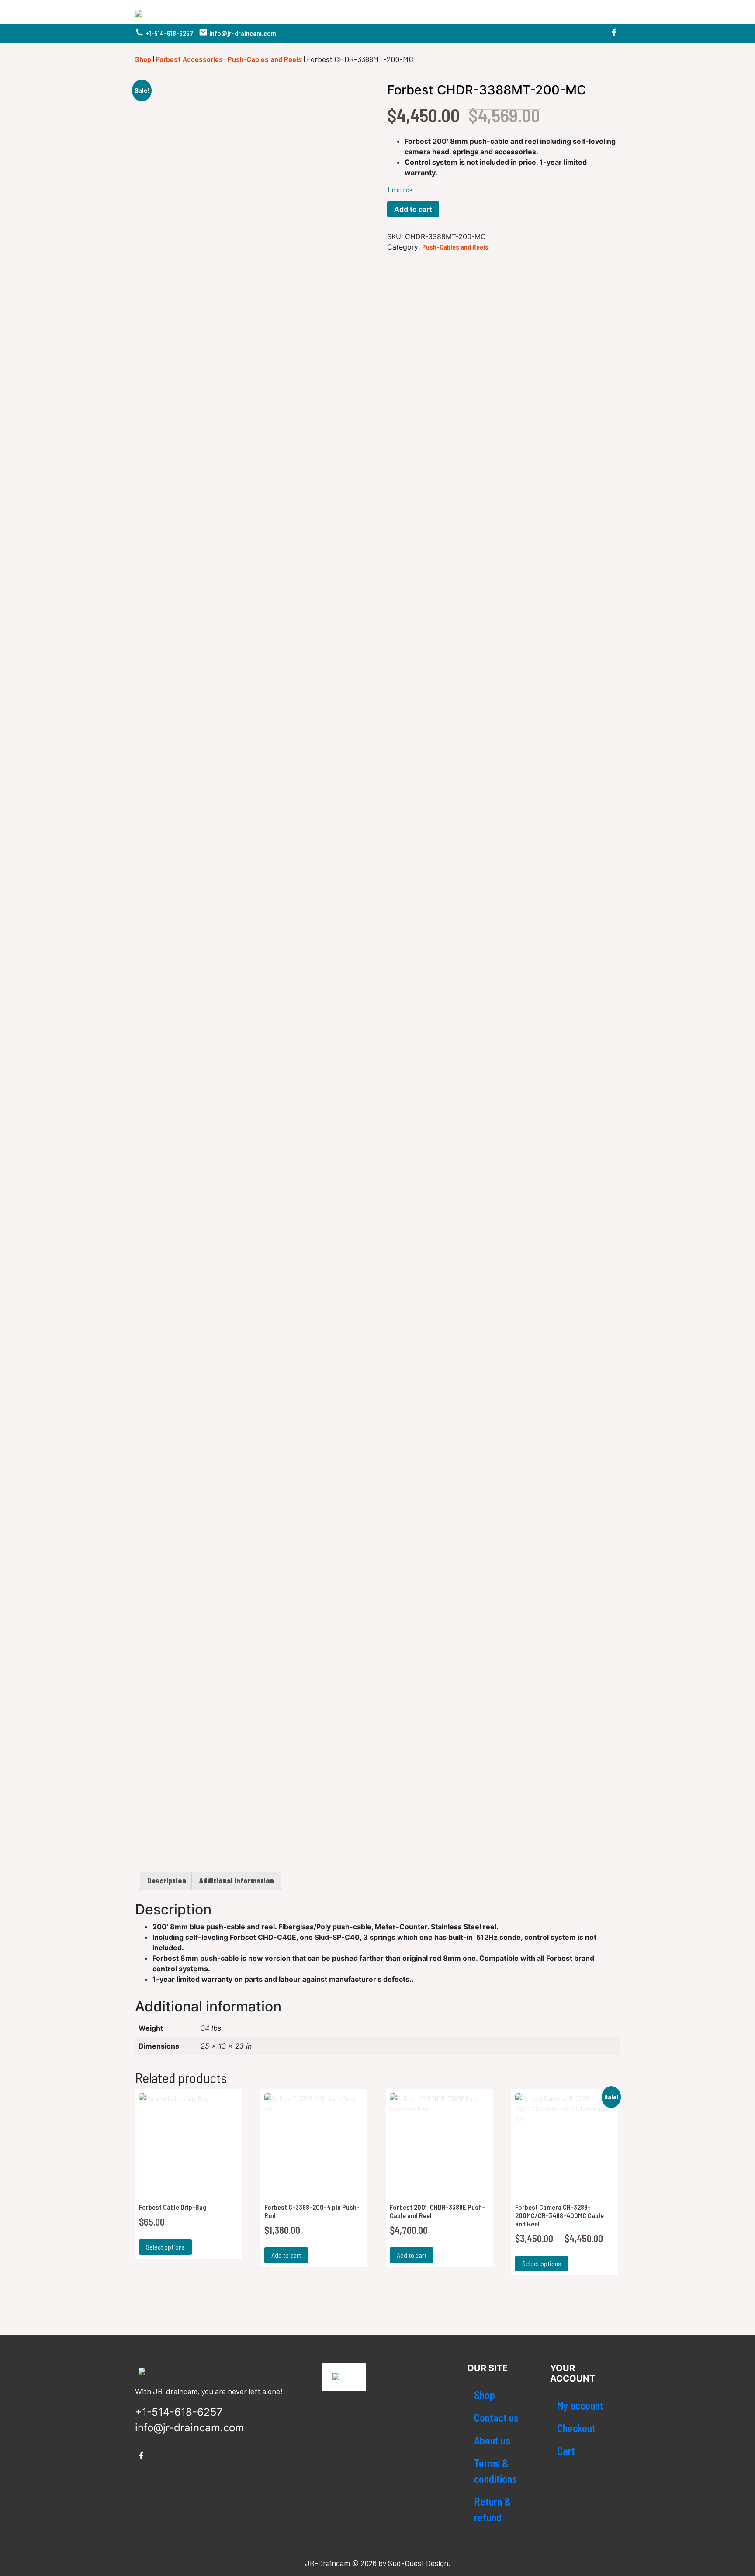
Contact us (496, 2418)
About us (492, 2440)
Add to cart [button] (286, 2255)
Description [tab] (167, 1881)
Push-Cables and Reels (265, 59)
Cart (566, 2451)
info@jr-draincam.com (243, 33)
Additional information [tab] (236, 1881)
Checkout (576, 2428)
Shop (143, 59)
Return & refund (492, 2509)
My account (580, 2405)
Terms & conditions (495, 2471)
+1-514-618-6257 (169, 33)
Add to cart (413, 209)
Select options (165, 2247)
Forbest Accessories (189, 59)
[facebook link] (614, 34)
